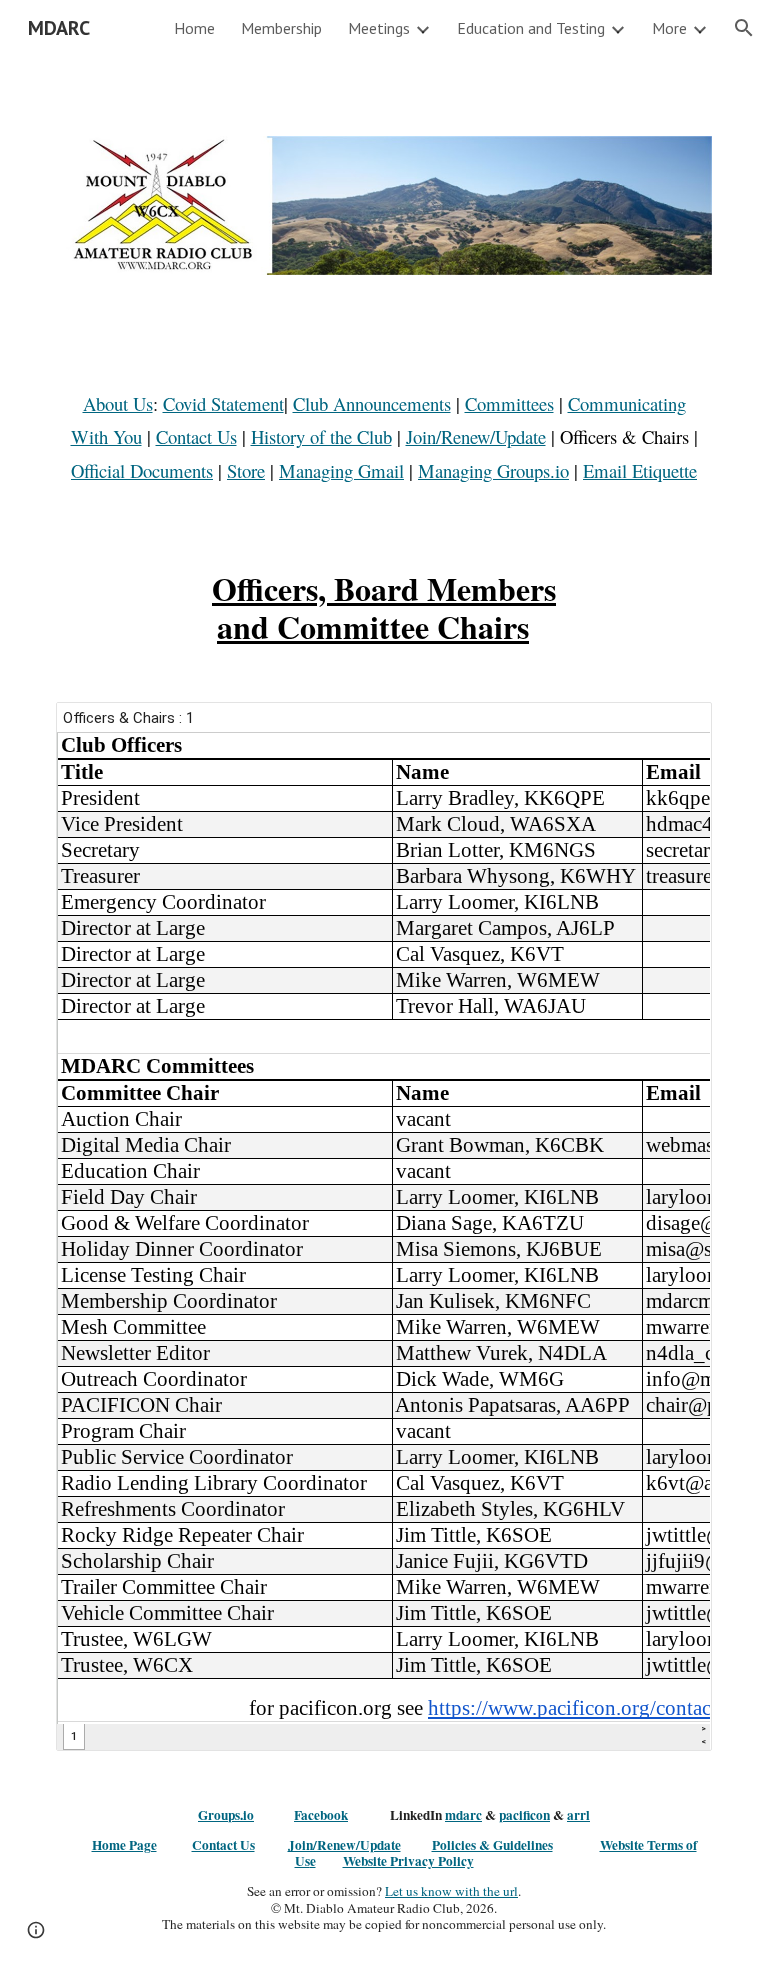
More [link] (669, 28)
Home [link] (194, 28)
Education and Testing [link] (531, 28)
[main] (383, 437)
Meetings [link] (379, 28)
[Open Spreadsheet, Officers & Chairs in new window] (674, 728)
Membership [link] (281, 28)
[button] (744, 28)
